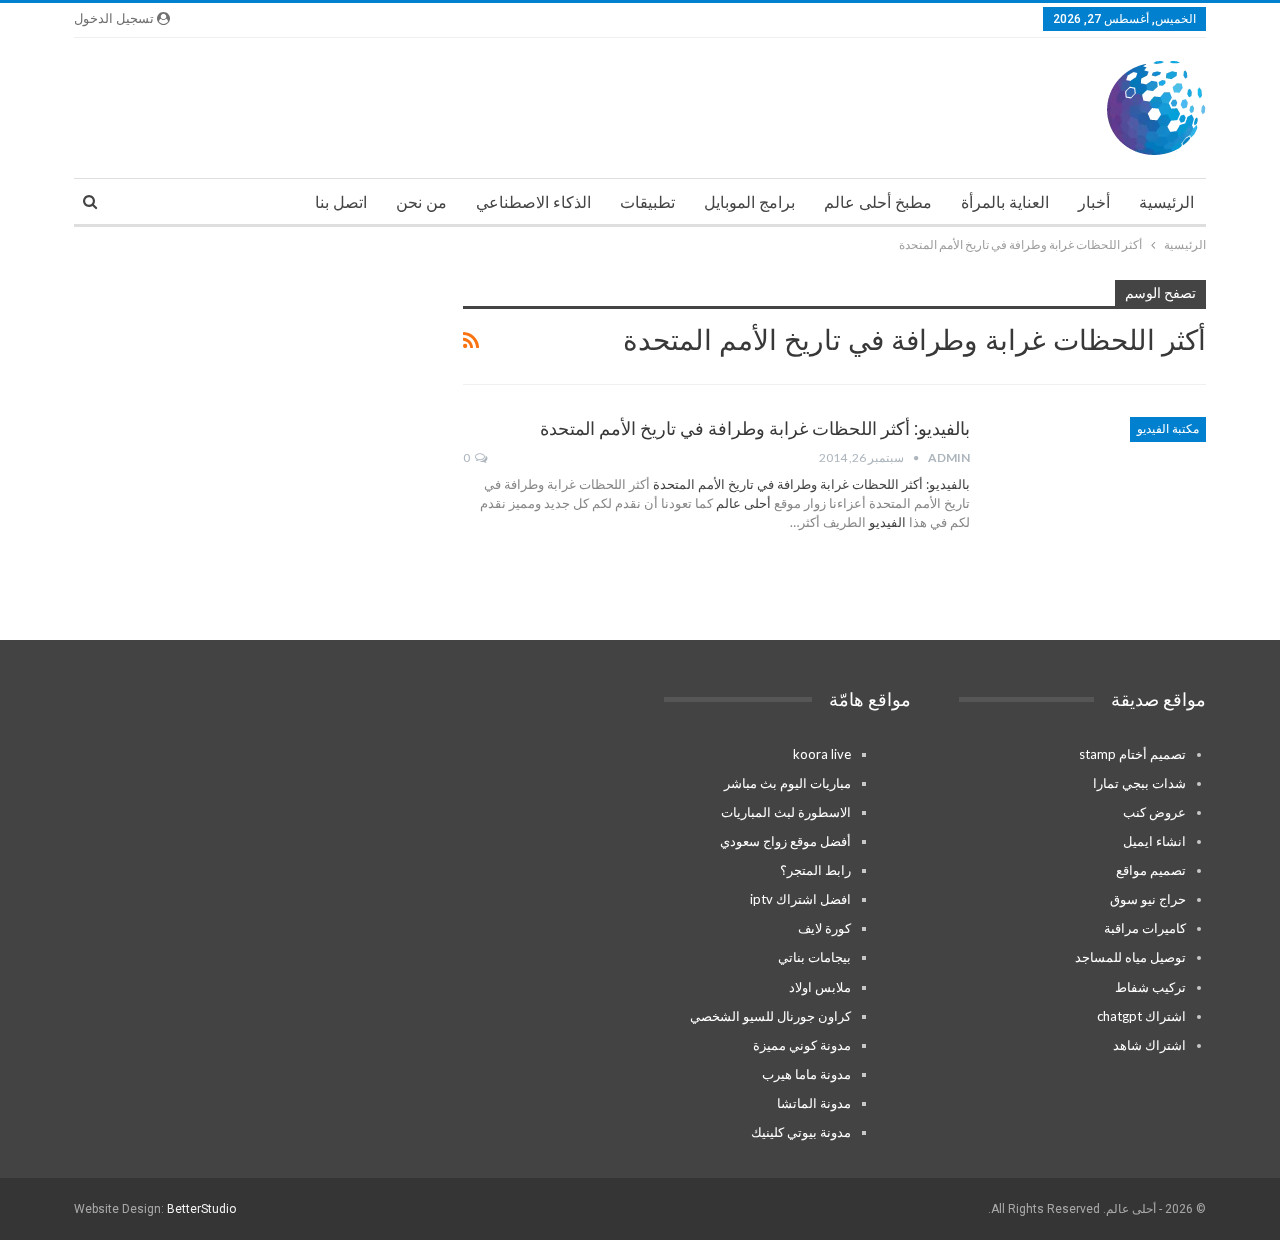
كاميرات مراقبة (1145, 928)
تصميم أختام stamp (1132, 754)
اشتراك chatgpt (1141, 1016)
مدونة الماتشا (814, 1103)
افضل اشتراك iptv (800, 899)
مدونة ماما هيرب (806, 1074)
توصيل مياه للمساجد (1130, 957)
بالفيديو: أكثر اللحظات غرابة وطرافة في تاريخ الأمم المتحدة (755, 428)
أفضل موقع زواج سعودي (785, 841)
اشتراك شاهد (1149, 1045)
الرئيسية (1166, 202)
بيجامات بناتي (814, 957)
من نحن (421, 202)
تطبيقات (647, 202)
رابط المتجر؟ (815, 870)
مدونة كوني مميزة (802, 1045)
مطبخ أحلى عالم (878, 202)
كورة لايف (824, 928)
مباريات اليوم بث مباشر (787, 783)
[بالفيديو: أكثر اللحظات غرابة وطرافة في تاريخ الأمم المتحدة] (1101, 484)
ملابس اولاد (820, 987)
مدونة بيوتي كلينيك (801, 1132)
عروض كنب (1154, 812)
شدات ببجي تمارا (1139, 783)
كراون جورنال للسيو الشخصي (770, 1016)
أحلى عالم (743, 503)
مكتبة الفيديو (1168, 429)
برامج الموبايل (749, 202)
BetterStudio (201, 1209)
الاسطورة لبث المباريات (786, 812)
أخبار (1094, 202)
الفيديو (886, 522)
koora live (822, 754)
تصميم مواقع (1151, 870)
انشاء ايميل (1154, 841)
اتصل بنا (341, 202)
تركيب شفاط (1150, 987)
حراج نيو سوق (1148, 899)
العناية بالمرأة (1005, 202)
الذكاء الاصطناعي (533, 202)
